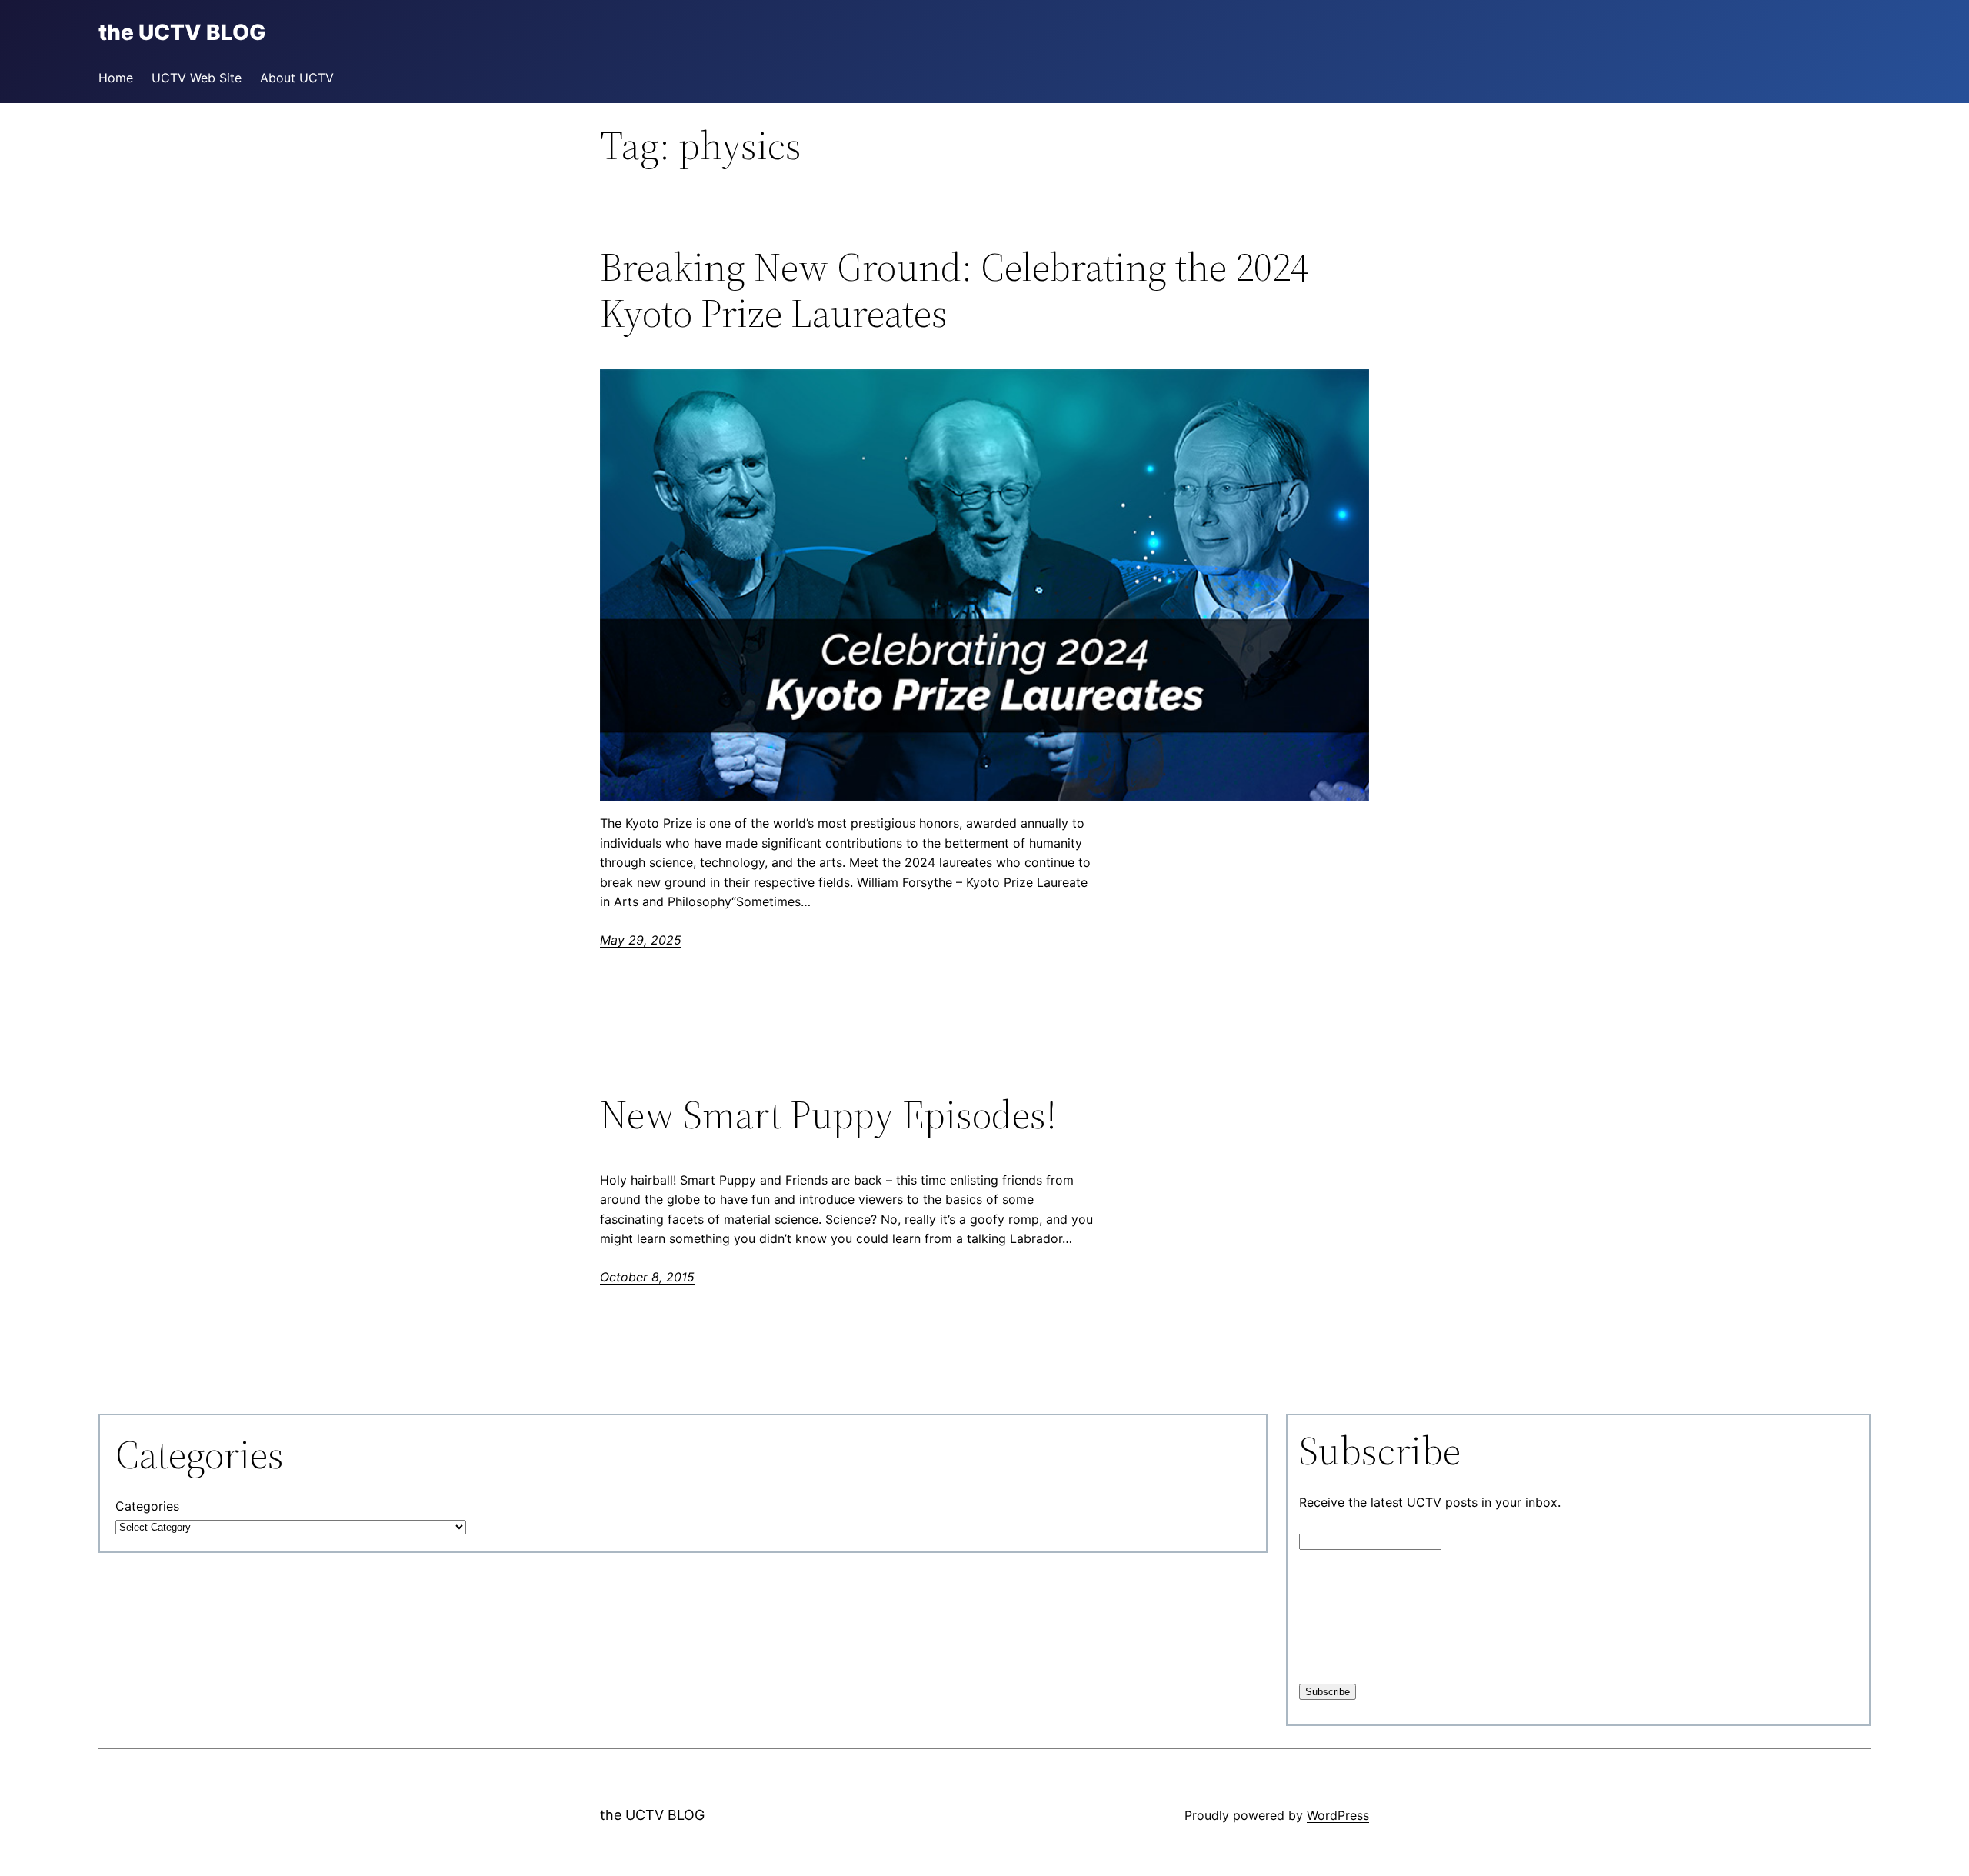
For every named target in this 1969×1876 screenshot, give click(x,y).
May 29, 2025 (641, 940)
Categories (147, 1506)
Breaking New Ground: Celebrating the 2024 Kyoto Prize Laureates (955, 290)
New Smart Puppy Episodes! (828, 1115)
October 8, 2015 (647, 1277)
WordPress (1338, 1815)
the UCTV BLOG (652, 1815)
